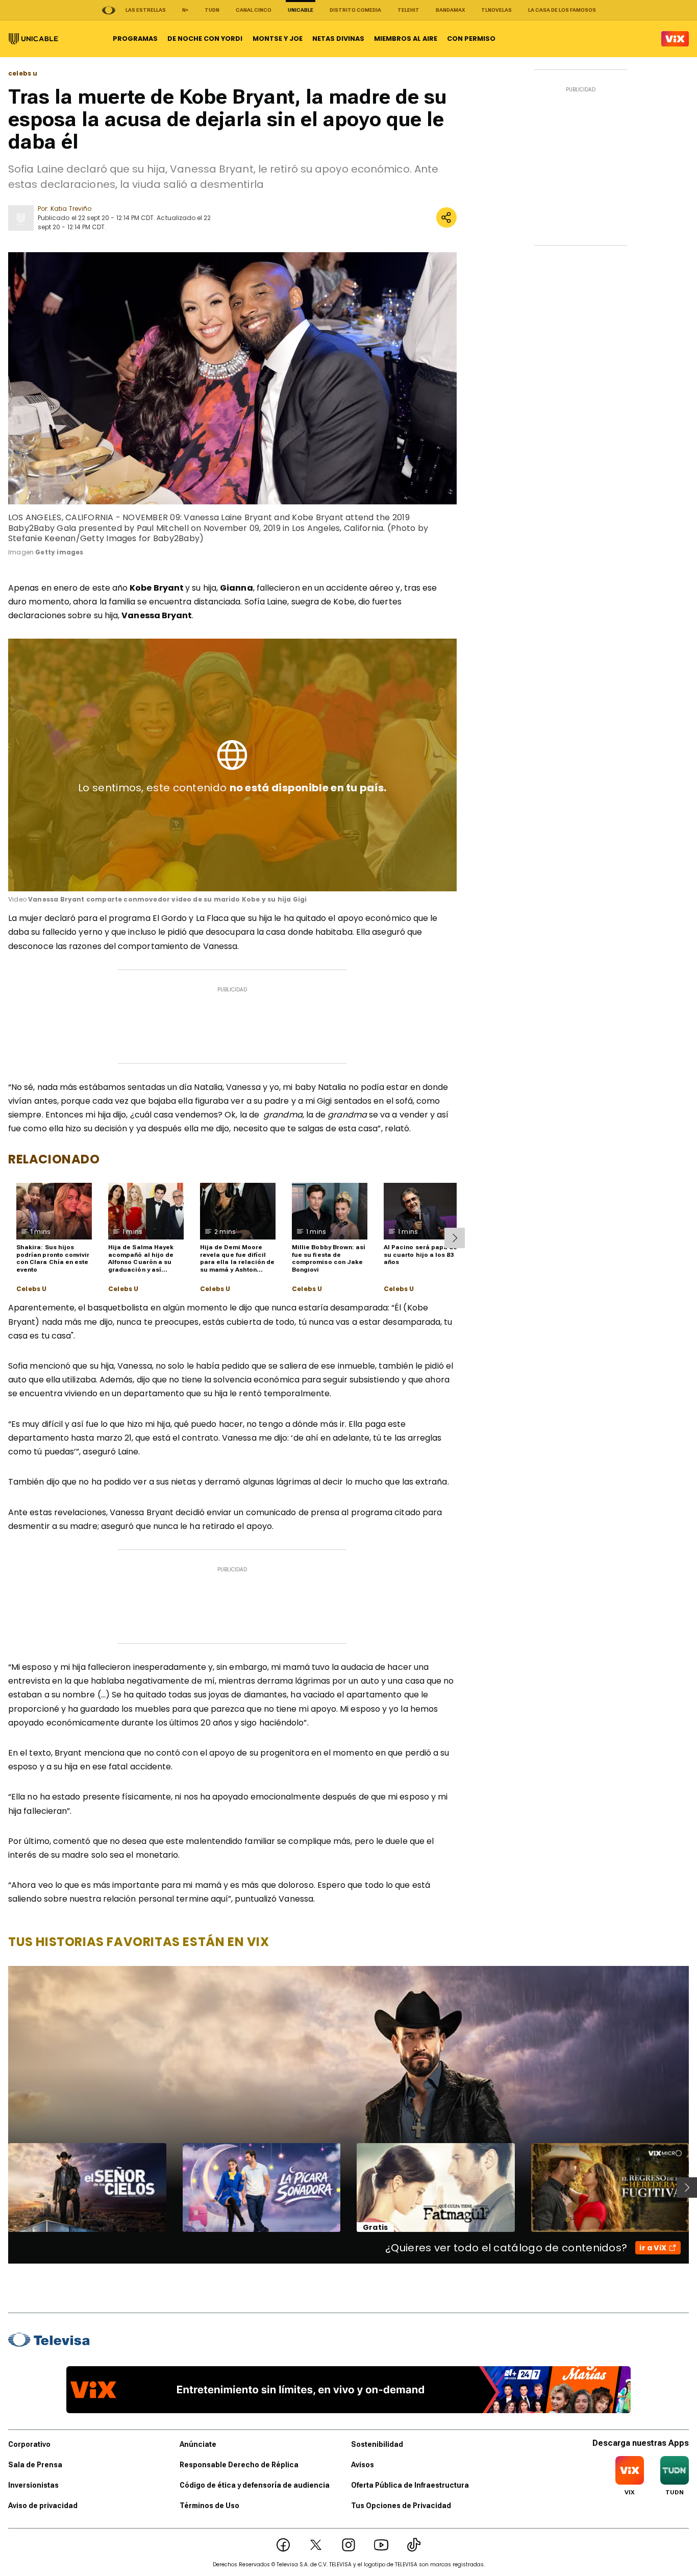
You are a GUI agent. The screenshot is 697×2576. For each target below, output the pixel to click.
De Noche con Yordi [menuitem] (205, 39)
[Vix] (675, 39)
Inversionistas (33, 2485)
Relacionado (54, 1159)
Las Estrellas (146, 10)
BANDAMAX (450, 10)
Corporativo (29, 2444)
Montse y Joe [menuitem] (278, 39)
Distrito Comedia (355, 10)
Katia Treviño (71, 209)
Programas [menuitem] (135, 39)
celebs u (23, 74)
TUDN (212, 10)
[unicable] (33, 39)
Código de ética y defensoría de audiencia (255, 2485)
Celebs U (31, 1289)
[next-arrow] (455, 1238)
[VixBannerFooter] (348, 2390)
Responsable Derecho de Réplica (239, 2465)
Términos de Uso (209, 2506)
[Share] (446, 217)
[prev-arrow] (2, 2188)
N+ (185, 10)
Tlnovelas (496, 10)
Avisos (363, 2465)
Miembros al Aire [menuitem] (406, 39)
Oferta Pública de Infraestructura (410, 2485)
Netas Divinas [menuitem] (338, 39)
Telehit (408, 10)
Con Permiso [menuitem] (471, 39)
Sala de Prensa (35, 2465)
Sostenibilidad (377, 2444)
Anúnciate (198, 2444)
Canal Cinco (254, 10)
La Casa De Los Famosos (562, 10)
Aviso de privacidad (43, 2506)
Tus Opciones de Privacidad (401, 2506)
